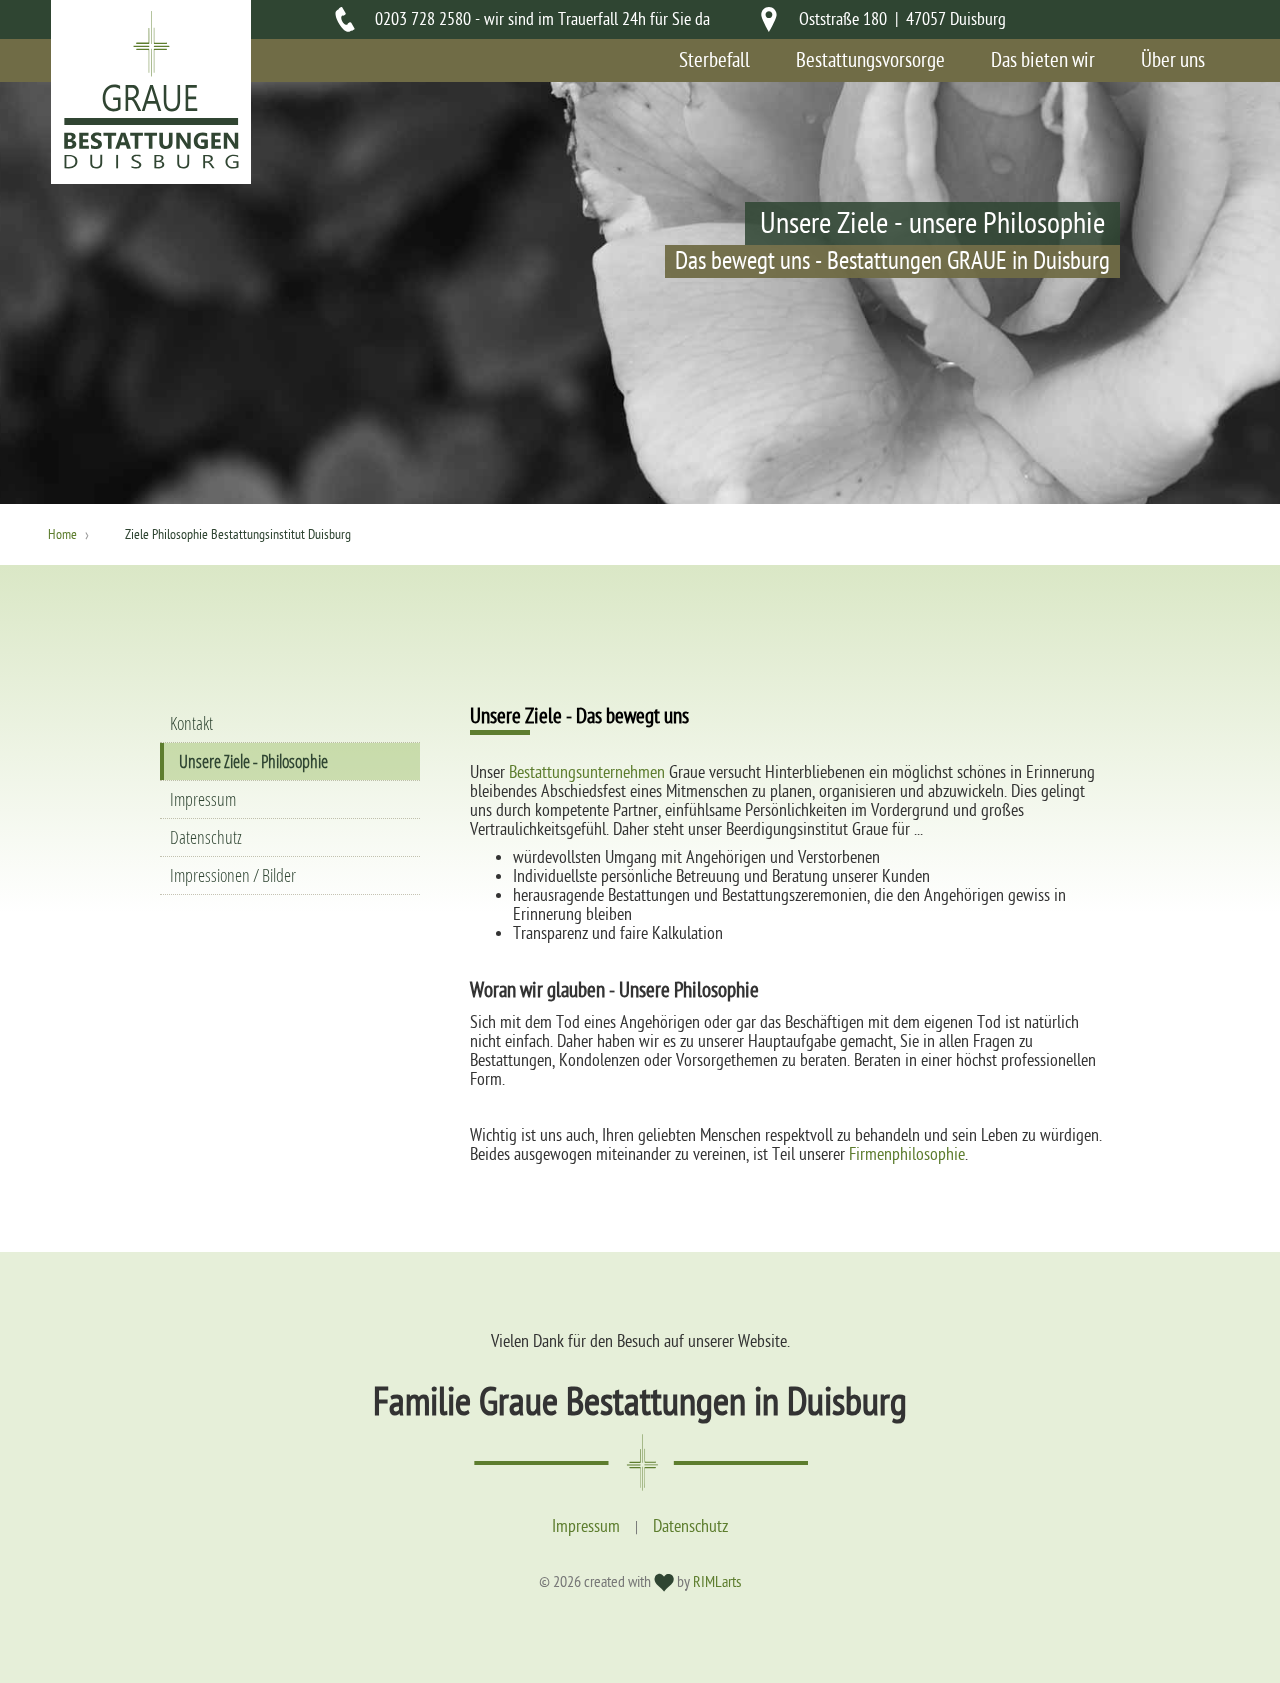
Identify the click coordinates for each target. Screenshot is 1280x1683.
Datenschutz (206, 837)
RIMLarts (717, 1582)
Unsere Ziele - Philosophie (253, 761)
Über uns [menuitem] (1173, 60)
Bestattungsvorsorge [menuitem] (870, 60)
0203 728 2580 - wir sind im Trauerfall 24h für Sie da (542, 19)
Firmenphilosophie (907, 1154)
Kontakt (191, 723)
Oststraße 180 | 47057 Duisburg (902, 19)
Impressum (203, 799)
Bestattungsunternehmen (587, 772)
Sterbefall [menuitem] (714, 60)
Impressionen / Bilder (233, 875)
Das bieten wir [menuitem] (1043, 60)
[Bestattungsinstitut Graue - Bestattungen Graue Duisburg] (151, 164)
